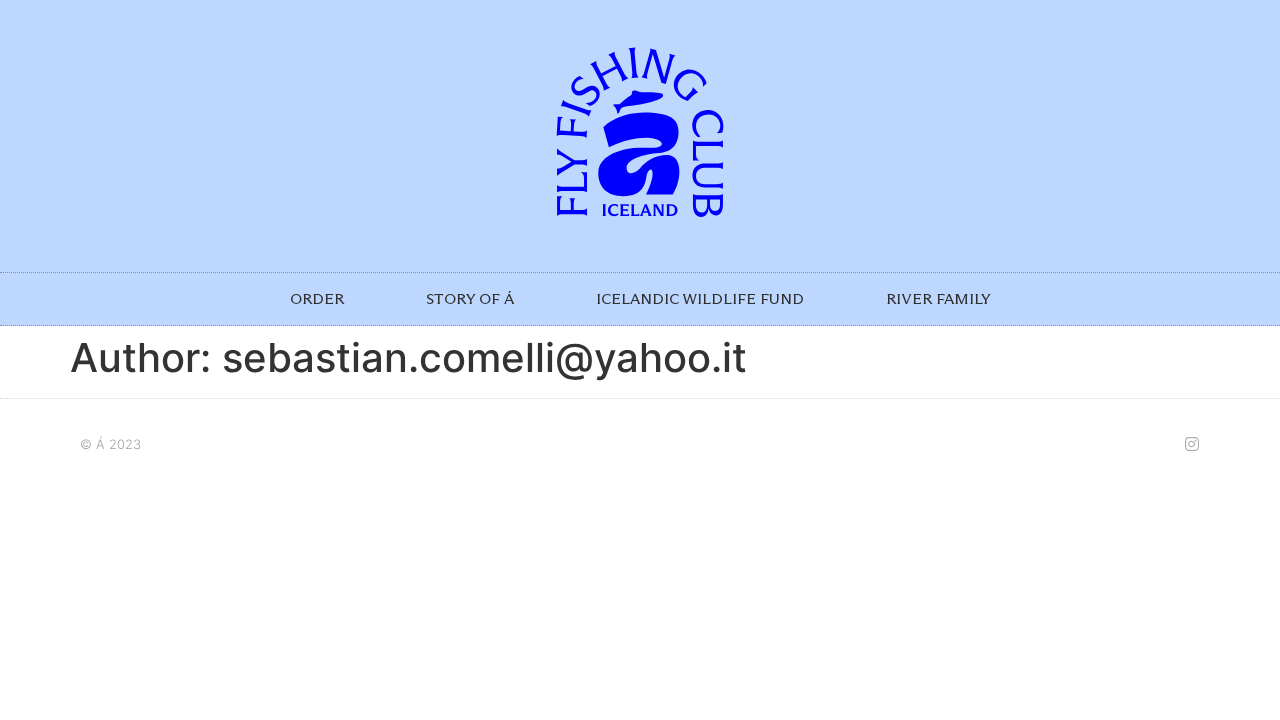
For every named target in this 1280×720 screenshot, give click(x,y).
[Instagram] (1192, 444)
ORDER (317, 298)
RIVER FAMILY (938, 298)
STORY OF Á (470, 298)
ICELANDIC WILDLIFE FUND (700, 298)
